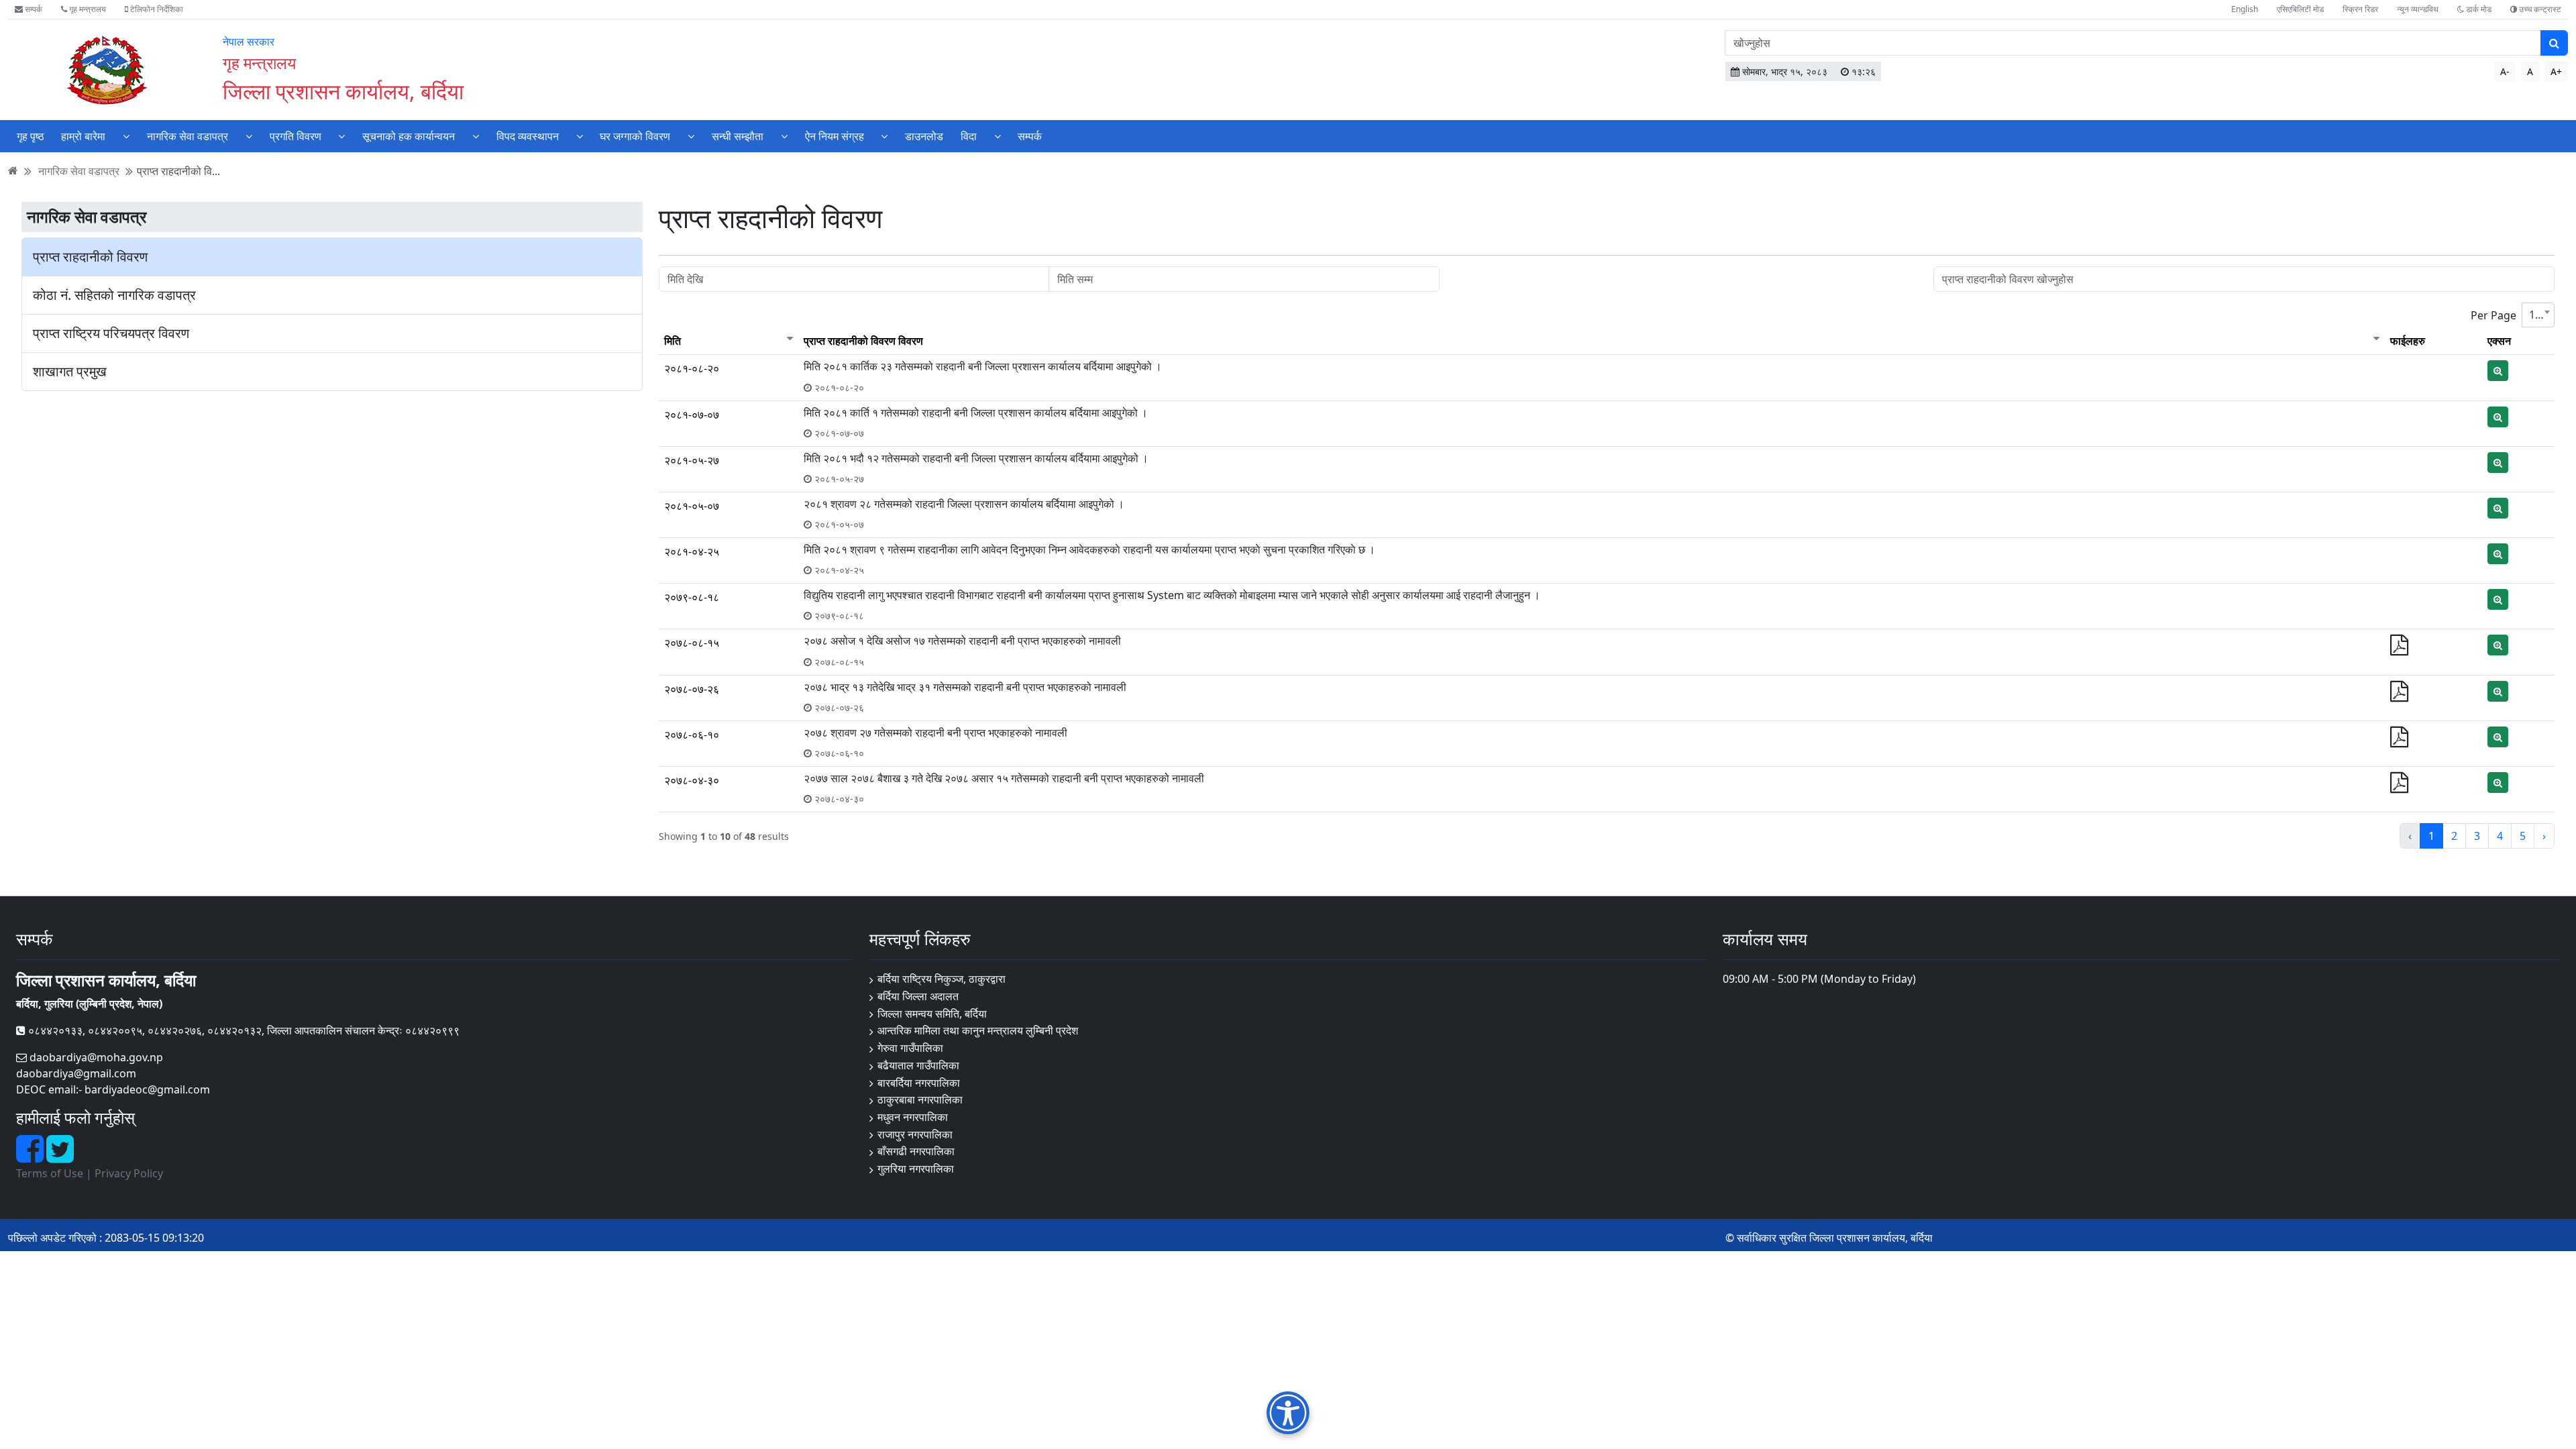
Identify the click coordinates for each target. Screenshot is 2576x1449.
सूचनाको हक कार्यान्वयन (409, 136)
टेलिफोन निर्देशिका (156, 9)
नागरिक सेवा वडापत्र (187, 136)
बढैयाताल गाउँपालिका (918, 1065)
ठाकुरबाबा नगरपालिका (920, 1099)
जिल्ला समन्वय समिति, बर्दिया (932, 1014)
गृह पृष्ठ (31, 136)
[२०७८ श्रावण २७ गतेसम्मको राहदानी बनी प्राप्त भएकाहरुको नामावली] (2399, 741)
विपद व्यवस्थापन (528, 136)
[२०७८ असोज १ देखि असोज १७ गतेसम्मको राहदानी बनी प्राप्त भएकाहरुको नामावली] (2399, 649)
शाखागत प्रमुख (70, 372)
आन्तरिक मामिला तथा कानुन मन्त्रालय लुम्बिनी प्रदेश (978, 1030)
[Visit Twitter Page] (60, 1157)
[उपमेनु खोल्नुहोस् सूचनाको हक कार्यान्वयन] (476, 136)
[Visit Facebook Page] (31, 1157)
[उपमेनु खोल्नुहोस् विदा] (998, 136)
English (2245, 9)
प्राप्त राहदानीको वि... (178, 170)
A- (2505, 71)
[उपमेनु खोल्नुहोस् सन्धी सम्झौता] (784, 136)
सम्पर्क (33, 9)
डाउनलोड (924, 136)
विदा (969, 136)
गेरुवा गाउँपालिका (910, 1048)
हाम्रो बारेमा (83, 136)
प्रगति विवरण (296, 136)
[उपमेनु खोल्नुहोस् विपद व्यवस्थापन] (580, 136)
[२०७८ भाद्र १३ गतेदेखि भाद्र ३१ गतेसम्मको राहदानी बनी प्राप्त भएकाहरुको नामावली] (2399, 695)
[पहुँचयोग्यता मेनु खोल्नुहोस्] (1288, 1412)
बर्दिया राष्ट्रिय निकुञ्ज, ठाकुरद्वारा (942, 979)
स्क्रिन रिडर (2360, 9)
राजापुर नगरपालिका (915, 1134)
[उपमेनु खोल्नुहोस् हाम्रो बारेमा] (126, 136)
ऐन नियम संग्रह (835, 136)
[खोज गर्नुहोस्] (2554, 43)
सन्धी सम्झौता (738, 136)
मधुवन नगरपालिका (913, 1117)
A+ (2556, 71)
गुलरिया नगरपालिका (916, 1169)
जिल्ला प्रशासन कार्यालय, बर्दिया (343, 91)
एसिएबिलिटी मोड (2300, 9)
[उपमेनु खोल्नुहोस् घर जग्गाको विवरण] (691, 136)
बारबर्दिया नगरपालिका (919, 1083)
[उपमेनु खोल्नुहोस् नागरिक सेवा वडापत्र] (249, 136)
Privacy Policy (129, 1173)
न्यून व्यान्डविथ (2418, 9)
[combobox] (2538, 315)
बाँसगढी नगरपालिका (916, 1151)
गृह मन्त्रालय (87, 9)
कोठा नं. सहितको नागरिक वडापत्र (114, 295)
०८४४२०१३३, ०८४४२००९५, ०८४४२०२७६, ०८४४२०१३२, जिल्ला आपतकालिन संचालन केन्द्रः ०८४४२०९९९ (243, 1030)
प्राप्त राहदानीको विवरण (90, 257)
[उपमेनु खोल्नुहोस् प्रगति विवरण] (341, 136)
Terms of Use (50, 1173)
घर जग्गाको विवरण (635, 136)
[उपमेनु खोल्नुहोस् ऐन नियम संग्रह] (884, 136)
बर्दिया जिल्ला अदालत (918, 996)
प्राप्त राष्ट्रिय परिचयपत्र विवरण (111, 333)
